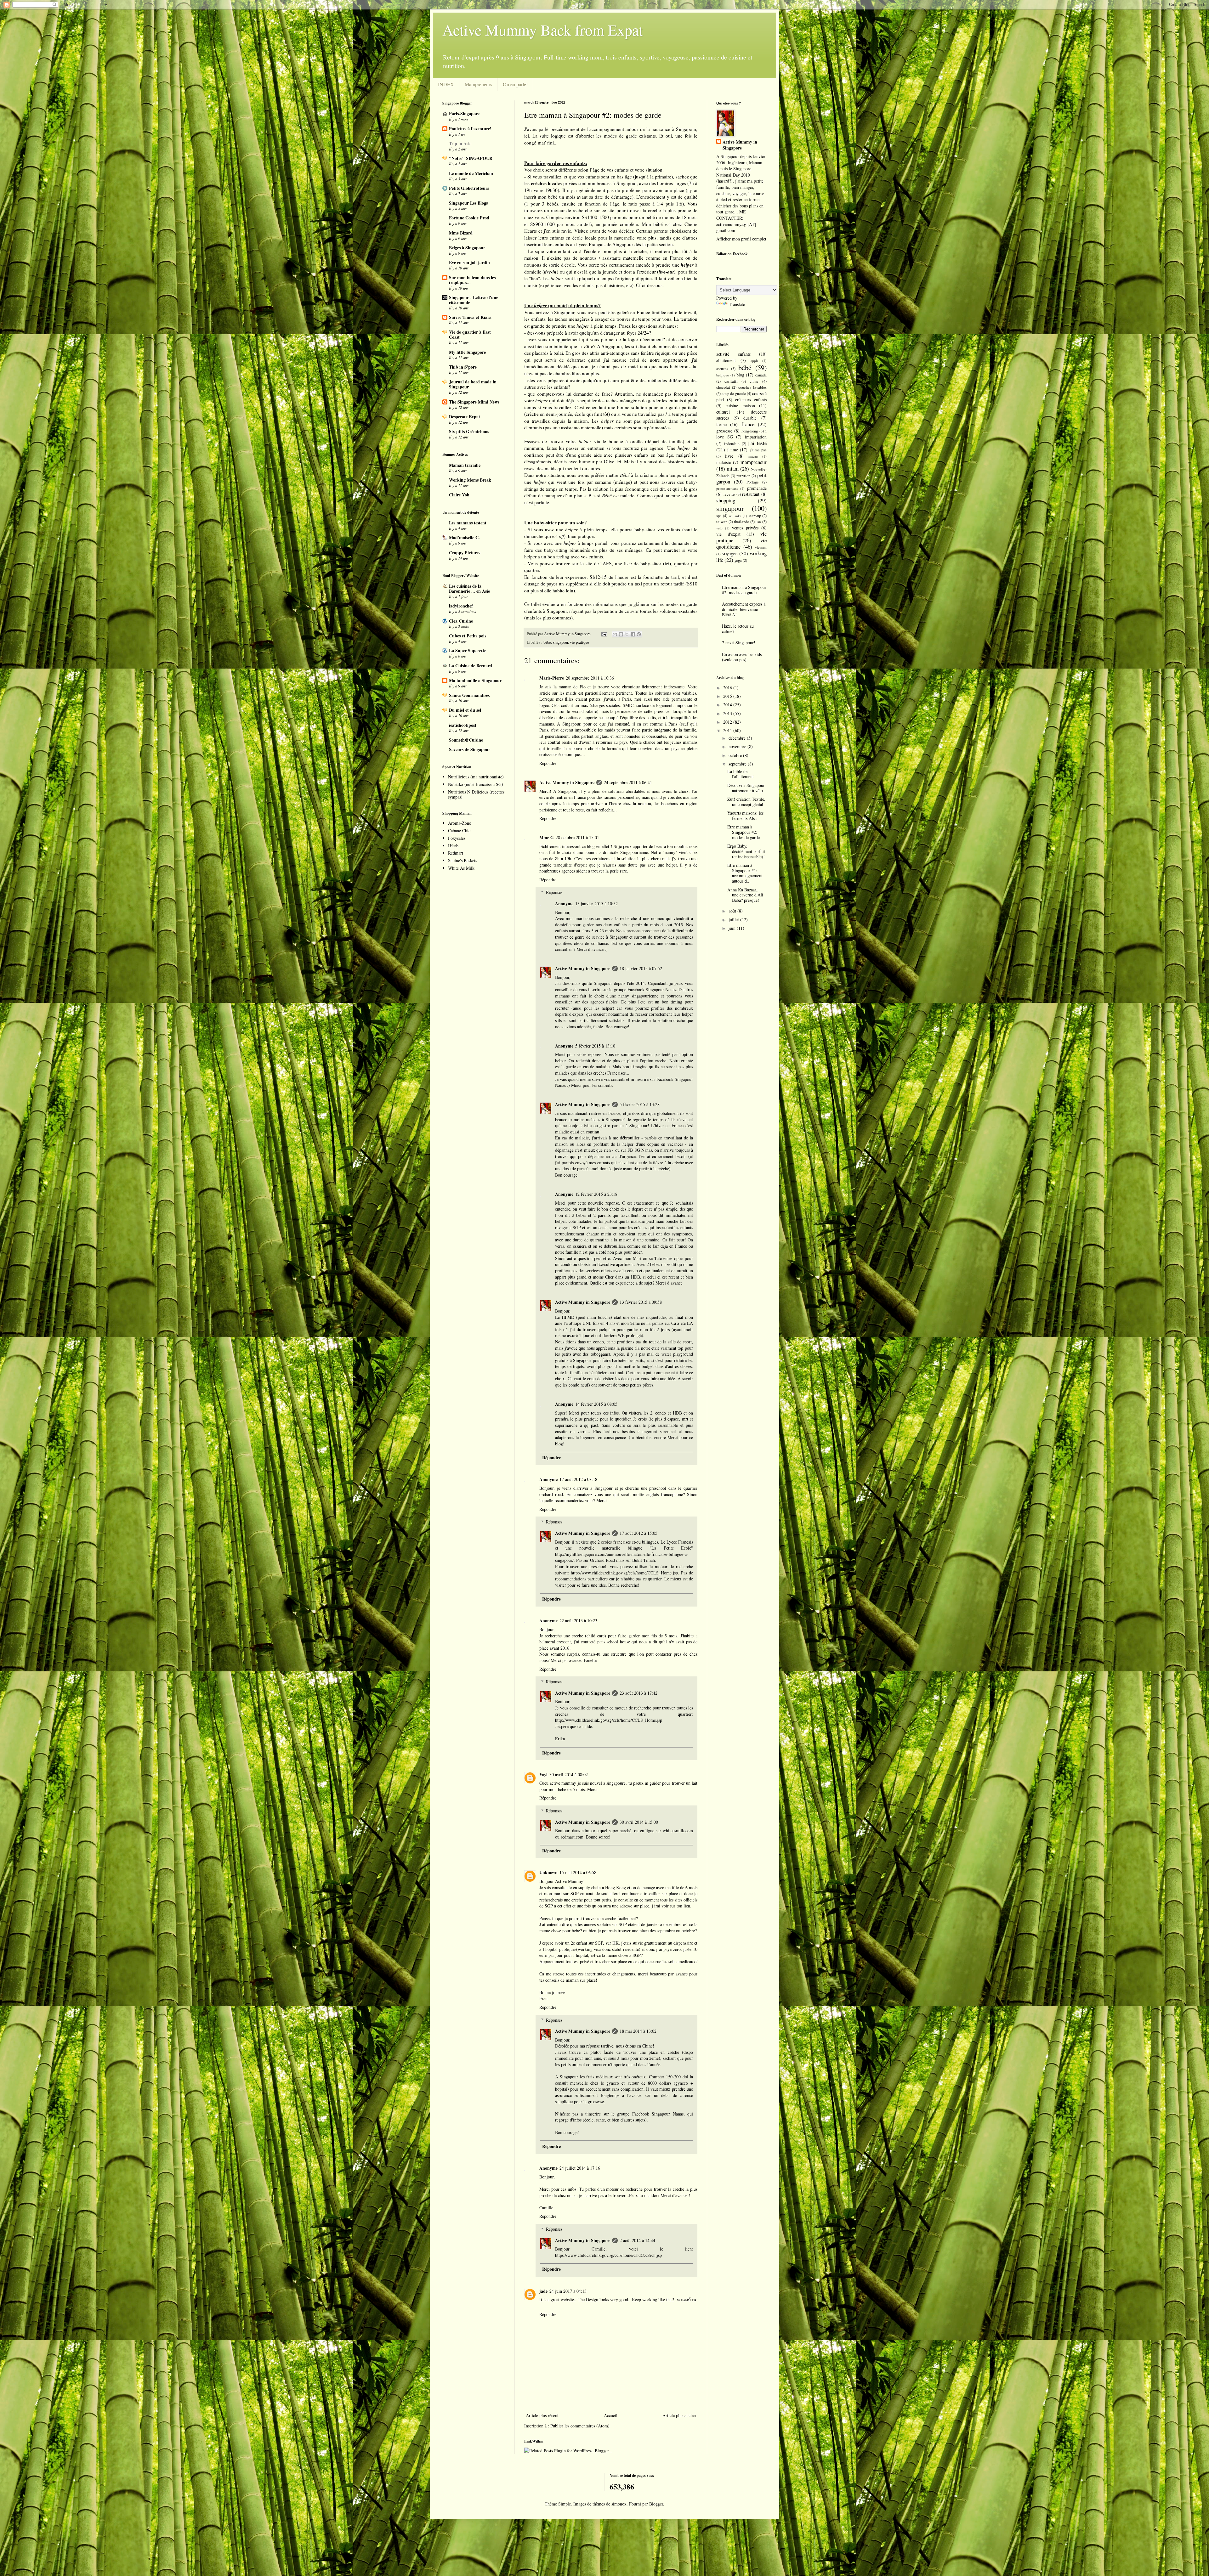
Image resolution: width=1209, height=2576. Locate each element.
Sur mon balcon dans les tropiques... (472, 280)
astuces (722, 369)
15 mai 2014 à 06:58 (578, 1872)
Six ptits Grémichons (469, 431)
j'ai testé (757, 443)
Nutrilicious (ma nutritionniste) (476, 777)
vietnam (761, 547)
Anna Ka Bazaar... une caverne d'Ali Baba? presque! (745, 895)
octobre (736, 755)
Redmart (456, 853)
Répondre (548, 763)
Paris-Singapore (464, 113)
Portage (753, 482)
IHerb (453, 846)
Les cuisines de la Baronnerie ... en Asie (469, 588)
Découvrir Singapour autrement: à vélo (746, 788)
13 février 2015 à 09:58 (641, 1302)
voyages (730, 553)
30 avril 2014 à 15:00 (639, 1822)
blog (740, 375)
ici (527, 136)
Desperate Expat (465, 417)
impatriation (756, 437)
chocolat (723, 387)
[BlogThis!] (621, 634)
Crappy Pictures (465, 553)
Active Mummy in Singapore (567, 782)
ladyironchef (461, 606)
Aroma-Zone (460, 823)
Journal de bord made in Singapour (473, 384)
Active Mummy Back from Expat (543, 30)
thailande (741, 522)
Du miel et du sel (465, 710)
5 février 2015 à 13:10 (595, 1046)
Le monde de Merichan (471, 173)
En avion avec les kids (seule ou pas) (742, 657)
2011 (728, 730)
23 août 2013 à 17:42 (639, 1693)
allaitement (726, 360)
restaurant (751, 494)
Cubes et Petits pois (468, 636)
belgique (723, 375)
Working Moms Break (470, 480)
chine (754, 381)
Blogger (656, 2504)
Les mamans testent (468, 523)
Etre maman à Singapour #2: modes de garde (744, 590)
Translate (737, 304)
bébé (547, 642)
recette (729, 494)
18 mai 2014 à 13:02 (638, 2031)
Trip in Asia (460, 143)
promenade (757, 488)
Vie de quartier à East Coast (470, 334)
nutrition (743, 476)
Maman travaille (465, 465)
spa (719, 516)
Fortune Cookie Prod (469, 218)
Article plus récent (542, 2415)
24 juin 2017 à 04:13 (568, 2291)
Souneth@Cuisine (466, 740)
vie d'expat (728, 534)
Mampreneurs (478, 84)
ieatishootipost (463, 725)
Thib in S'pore (463, 367)
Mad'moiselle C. (464, 537)
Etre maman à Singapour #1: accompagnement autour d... (745, 873)
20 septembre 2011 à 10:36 (590, 678)
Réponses (554, 892)
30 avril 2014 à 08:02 (569, 1774)
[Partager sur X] (627, 634)
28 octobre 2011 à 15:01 (577, 837)
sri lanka (735, 516)
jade (543, 2291)
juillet (734, 920)
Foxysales (457, 838)
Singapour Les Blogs (468, 203)
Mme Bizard (461, 233)
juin (733, 928)
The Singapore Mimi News (474, 402)
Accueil (611, 2415)
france (748, 424)
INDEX (446, 84)
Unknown (548, 1872)
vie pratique (579, 642)
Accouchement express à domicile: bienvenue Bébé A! (744, 609)
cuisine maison (740, 406)
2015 (728, 696)
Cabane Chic (459, 830)
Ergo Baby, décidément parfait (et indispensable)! (746, 851)
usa (758, 522)
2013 (728, 713)
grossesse (724, 431)
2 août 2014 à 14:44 (637, 2240)
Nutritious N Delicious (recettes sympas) (476, 794)
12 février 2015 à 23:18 (596, 1194)
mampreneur (754, 462)
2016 (728, 688)
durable (750, 418)
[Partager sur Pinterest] (639, 634)
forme (721, 424)
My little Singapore (467, 352)
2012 (728, 722)
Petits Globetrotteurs (469, 188)
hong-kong (750, 431)
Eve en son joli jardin (469, 262)
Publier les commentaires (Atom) (580, 2426)
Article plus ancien (679, 2415)
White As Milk (461, 868)
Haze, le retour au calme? (738, 629)
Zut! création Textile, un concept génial (746, 802)
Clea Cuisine (461, 621)
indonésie (732, 444)
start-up (755, 516)
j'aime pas (758, 450)
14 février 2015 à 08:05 (596, 1404)
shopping (726, 500)
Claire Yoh (459, 495)
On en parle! (515, 84)
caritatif (731, 381)
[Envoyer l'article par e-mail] (604, 634)
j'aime (733, 450)
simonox (619, 2504)
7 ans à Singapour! (739, 643)
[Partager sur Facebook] (633, 634)
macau (753, 456)
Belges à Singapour (467, 248)
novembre (738, 746)
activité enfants (733, 354)
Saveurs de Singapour (470, 749)
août (733, 911)
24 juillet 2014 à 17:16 (580, 2168)
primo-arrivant (727, 488)
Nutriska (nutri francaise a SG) (476, 784)
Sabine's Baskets (463, 860)
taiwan (722, 522)
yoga (738, 560)
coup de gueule (734, 394)
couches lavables (752, 387)
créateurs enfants (751, 400)
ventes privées (745, 528)
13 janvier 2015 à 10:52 (596, 904)
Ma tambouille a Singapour (475, 680)
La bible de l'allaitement (741, 774)
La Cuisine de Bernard (471, 666)
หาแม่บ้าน (687, 2299)
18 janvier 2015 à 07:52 (641, 968)
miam (733, 469)
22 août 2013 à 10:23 (578, 1621)
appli (754, 361)
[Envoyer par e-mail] (615, 634)
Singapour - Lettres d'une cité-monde (474, 300)
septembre (738, 764)
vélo (719, 528)
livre (729, 456)
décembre (738, 738)
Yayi (543, 1774)
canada (761, 375)
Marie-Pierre (552, 678)
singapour (560, 642)
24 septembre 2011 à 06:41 (628, 782)
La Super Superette (468, 650)
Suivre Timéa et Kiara (470, 317)
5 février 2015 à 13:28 (640, 1104)
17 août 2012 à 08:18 (578, 1479)
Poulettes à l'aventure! (470, 129)
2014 (728, 705)
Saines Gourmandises (469, 695)
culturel (723, 412)
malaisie (724, 462)
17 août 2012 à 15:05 (639, 1533)
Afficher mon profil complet (741, 239)
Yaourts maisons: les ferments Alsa (745, 816)
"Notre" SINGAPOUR (471, 158)
